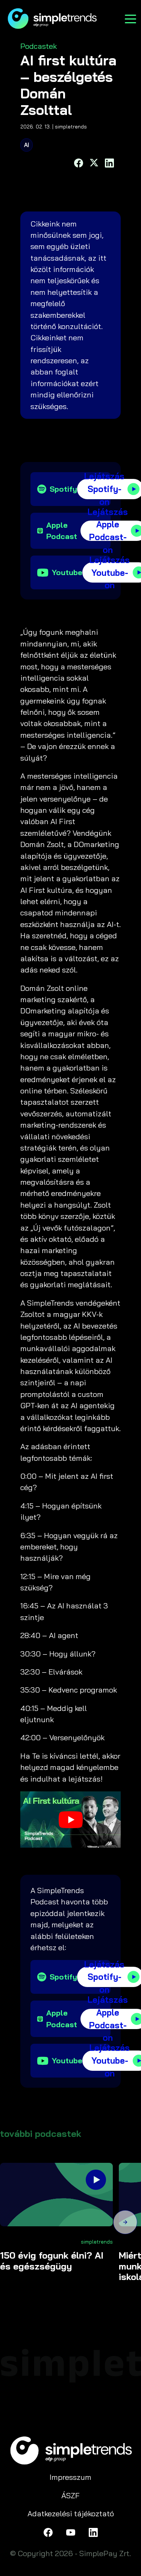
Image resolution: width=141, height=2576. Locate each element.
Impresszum (70, 2477)
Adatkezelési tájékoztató (71, 2513)
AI (27, 145)
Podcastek (39, 46)
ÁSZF (70, 2495)
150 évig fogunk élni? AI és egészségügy (52, 2261)
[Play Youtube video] (70, 1820)
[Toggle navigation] (130, 18)
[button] (125, 2223)
